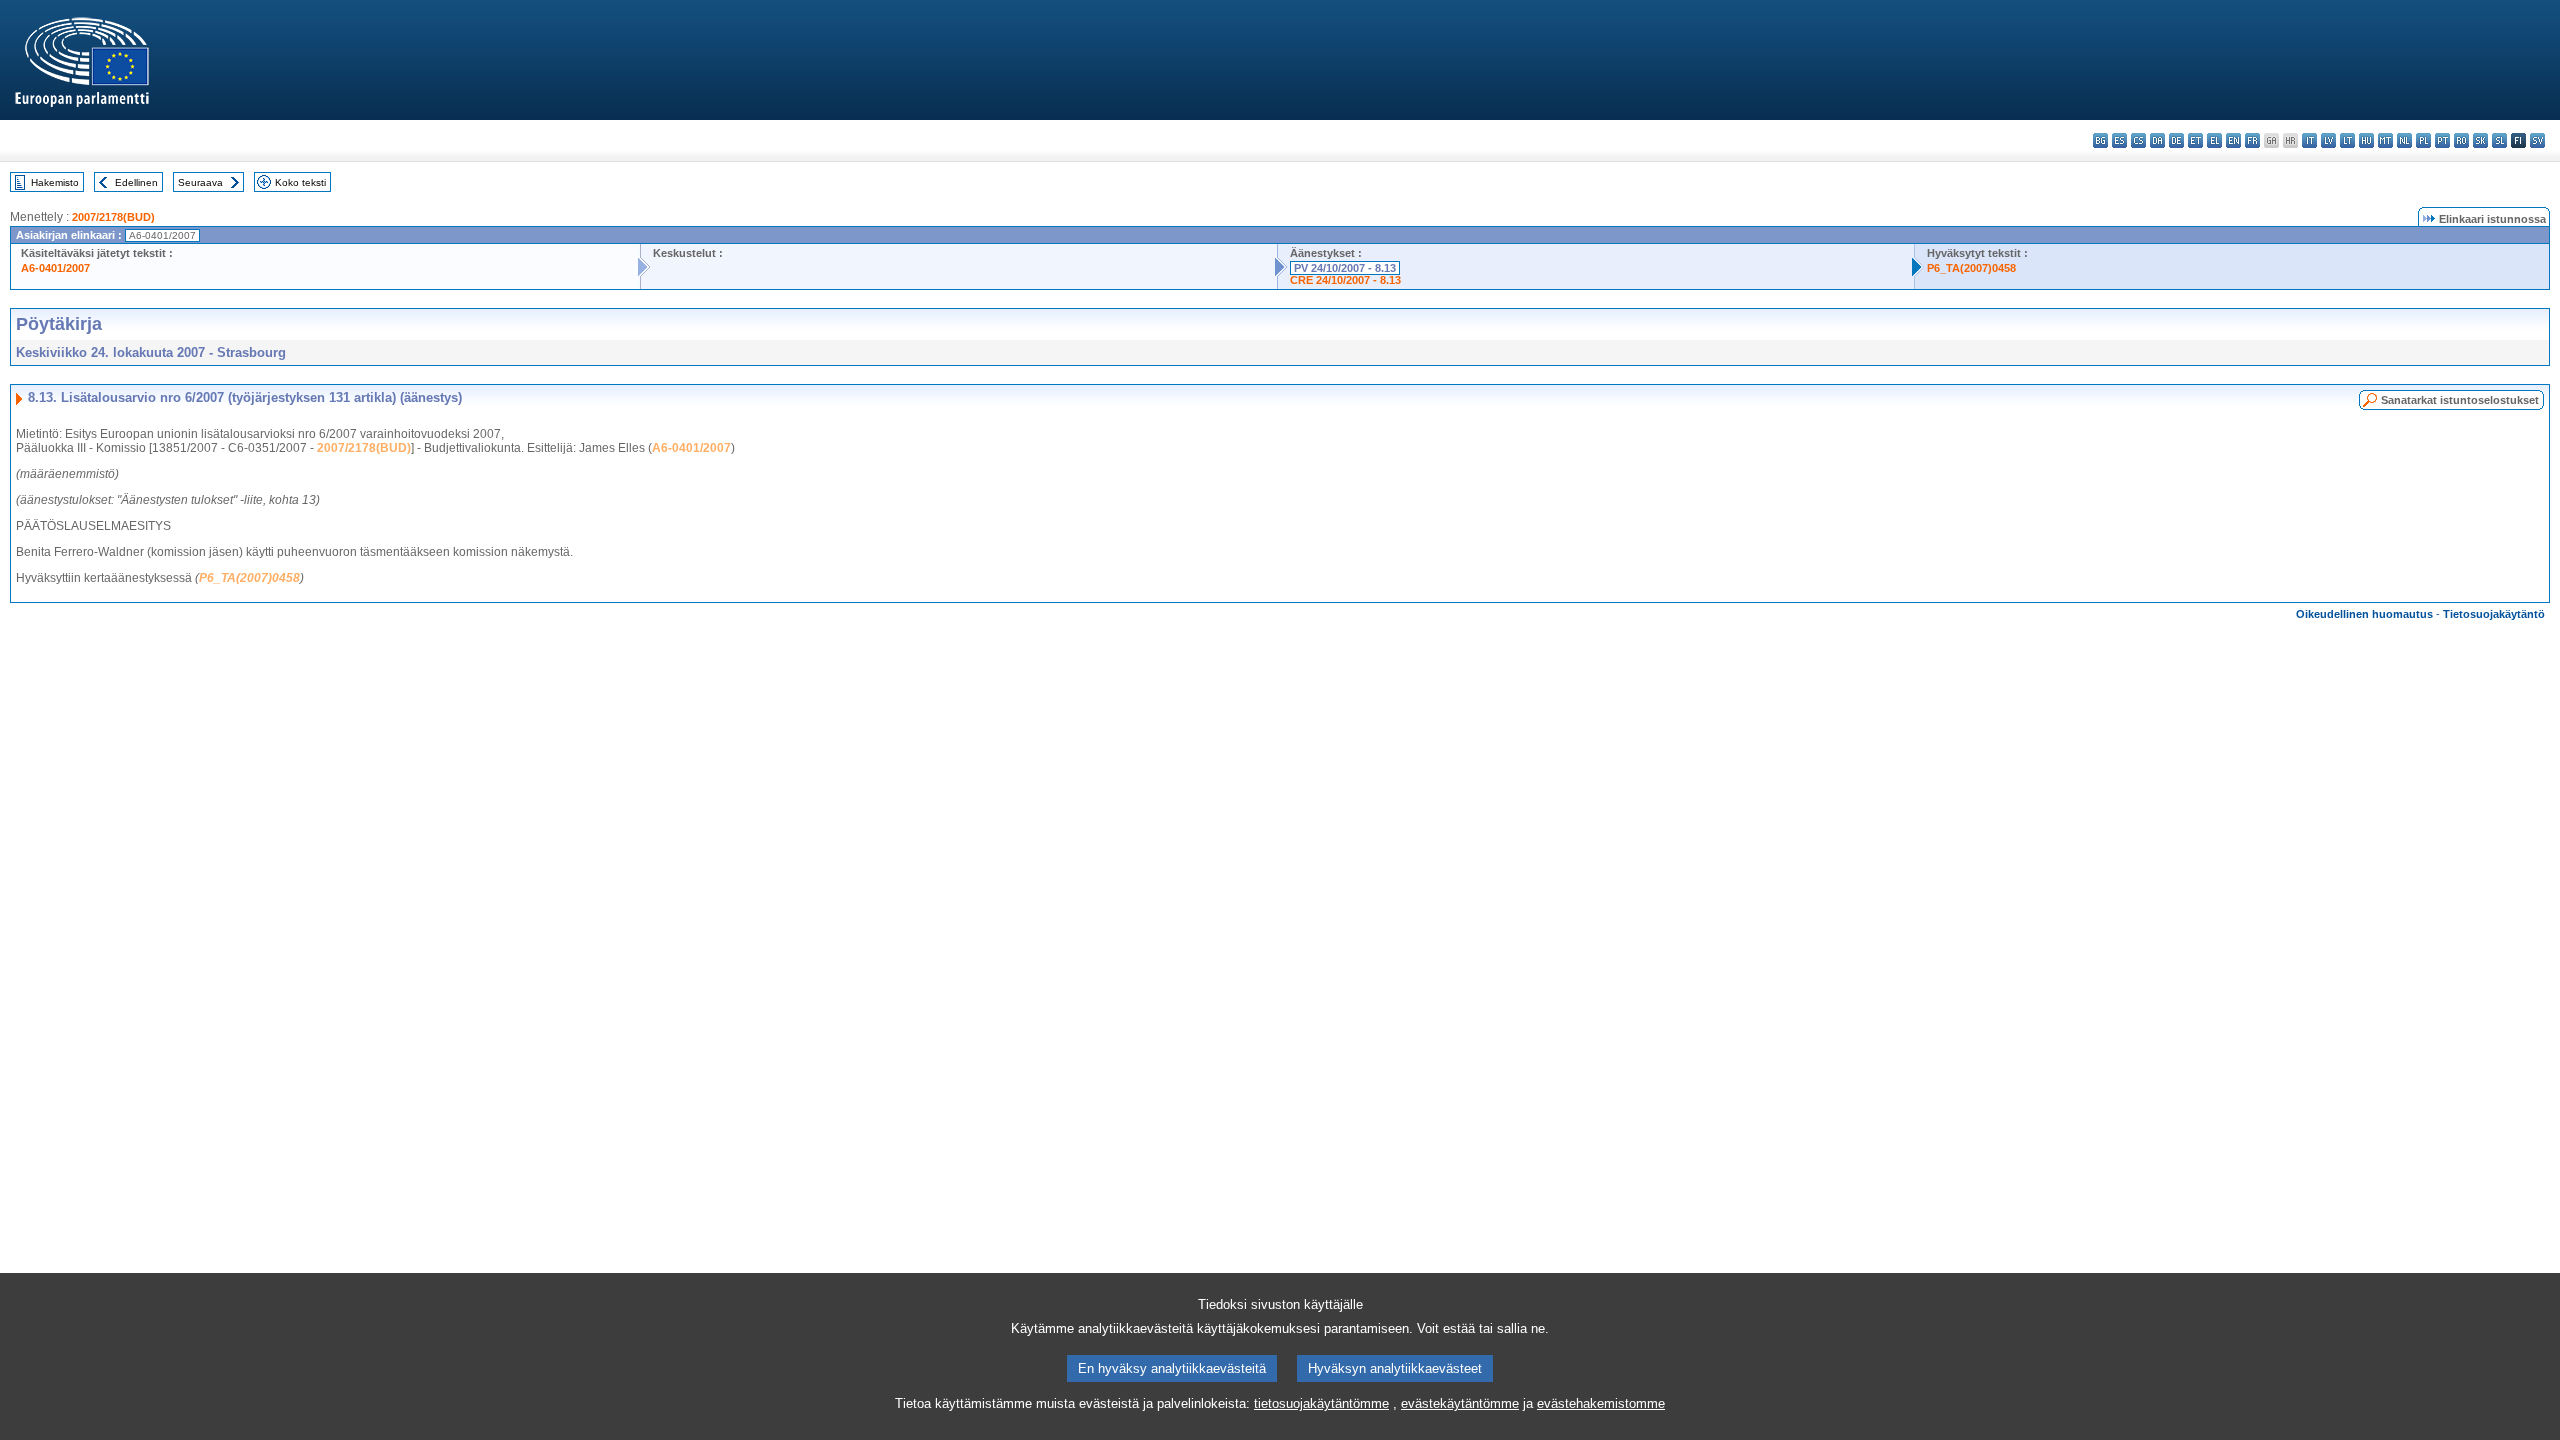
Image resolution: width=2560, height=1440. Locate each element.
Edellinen (136, 182)
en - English (2233, 140)
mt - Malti (2385, 140)
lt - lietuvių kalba (2347, 140)
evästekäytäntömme (1460, 1403)
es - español (2119, 140)
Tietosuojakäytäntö (2494, 614)
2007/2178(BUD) (113, 217)
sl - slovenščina (2499, 140)
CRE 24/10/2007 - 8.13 (1345, 280)
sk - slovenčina (2480, 140)
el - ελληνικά (2214, 140)
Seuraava (200, 182)
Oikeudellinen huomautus (2364, 614)
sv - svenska (2537, 140)
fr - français (2252, 140)
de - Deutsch (2176, 140)
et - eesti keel (2195, 140)
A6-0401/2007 (55, 268)
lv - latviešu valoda (2328, 140)
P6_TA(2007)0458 (1971, 268)
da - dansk (2157, 140)
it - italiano (2309, 140)
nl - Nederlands (2404, 140)
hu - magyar (2366, 140)
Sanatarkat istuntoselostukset (2460, 400)
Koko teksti (300, 182)
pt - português (2442, 140)
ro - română (2461, 140)
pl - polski (2423, 140)
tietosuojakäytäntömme (1321, 1403)
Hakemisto (55, 182)
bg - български (2100, 140)
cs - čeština (2138, 140)
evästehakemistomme (1601, 1403)
